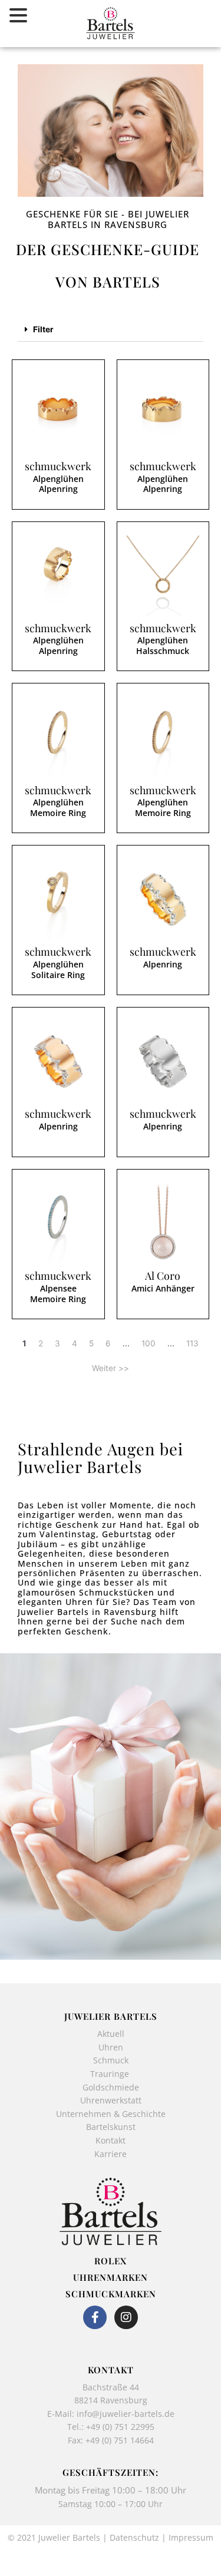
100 (149, 1343)
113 (192, 1343)
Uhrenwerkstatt (111, 2100)
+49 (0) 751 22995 (120, 2427)
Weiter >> (111, 1368)
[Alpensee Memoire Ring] (58, 1224)
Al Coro (163, 1276)
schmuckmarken (111, 2294)
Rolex (111, 2261)
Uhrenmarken (111, 2277)
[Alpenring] (163, 900)
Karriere (111, 2154)
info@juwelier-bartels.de (126, 2414)
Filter (43, 329)
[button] (111, 330)
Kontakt (111, 2140)
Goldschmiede (111, 2087)
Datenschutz (134, 2537)
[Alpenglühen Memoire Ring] (58, 738)
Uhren (111, 2047)
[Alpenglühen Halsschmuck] (163, 576)
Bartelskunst (111, 2127)
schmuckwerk (58, 466)
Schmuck (111, 2060)
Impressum (191, 2537)
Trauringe (111, 2074)
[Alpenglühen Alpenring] (58, 414)
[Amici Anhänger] (163, 1224)
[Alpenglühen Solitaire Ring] (58, 900)
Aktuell (111, 2034)
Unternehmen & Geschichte (111, 2114)
